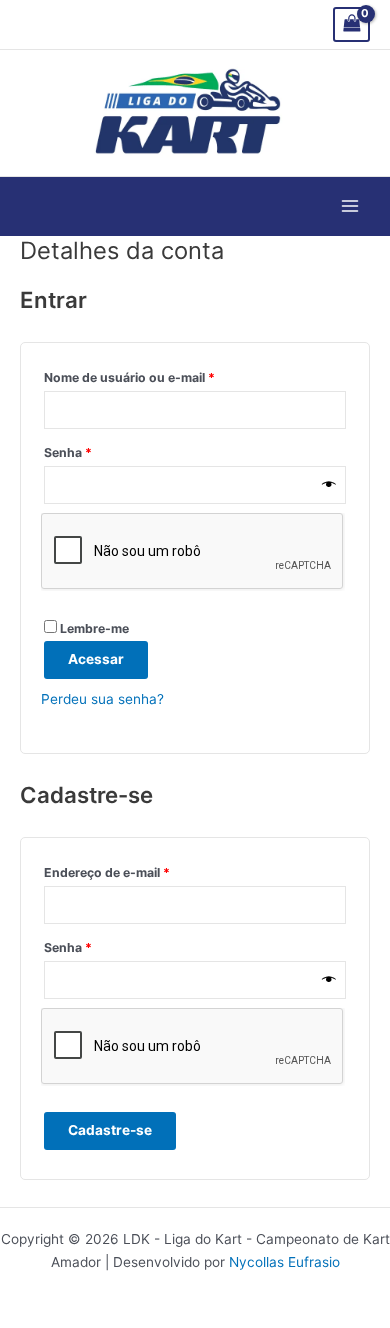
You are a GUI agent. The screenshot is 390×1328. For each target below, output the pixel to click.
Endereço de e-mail (141, 870)
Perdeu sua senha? (102, 699)
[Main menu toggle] (350, 206)
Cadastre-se (110, 1130)
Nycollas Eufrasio (284, 1262)
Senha (102, 450)
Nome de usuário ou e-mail (164, 375)
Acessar (96, 659)
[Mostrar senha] (329, 485)
